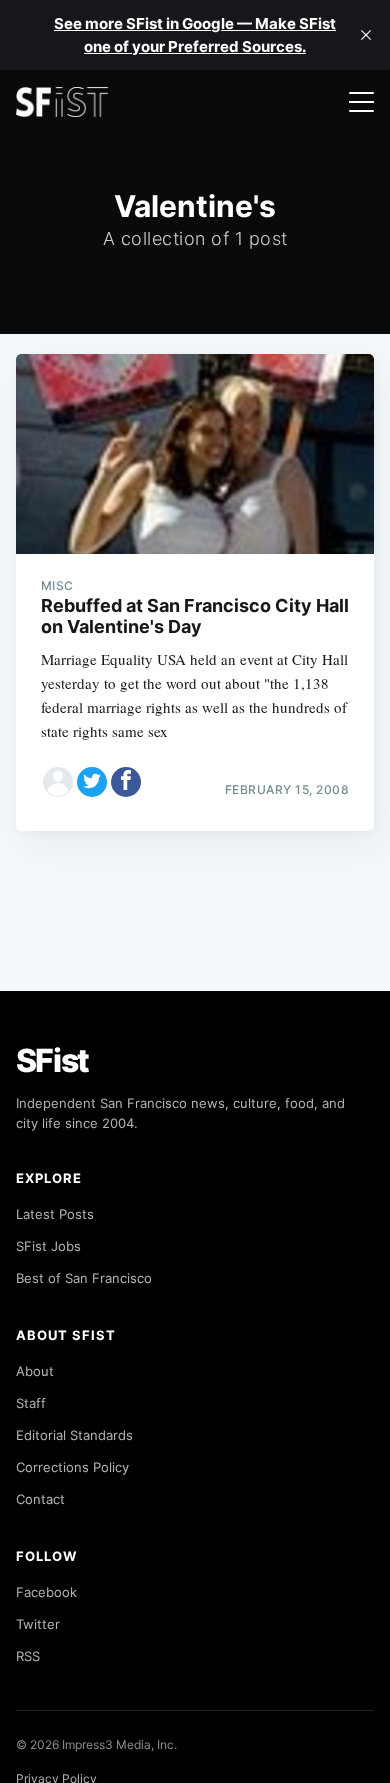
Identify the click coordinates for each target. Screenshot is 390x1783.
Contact (40, 1499)
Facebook (46, 1592)
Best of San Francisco (84, 1278)
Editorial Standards (74, 1435)
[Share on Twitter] (92, 782)
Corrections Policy (72, 1467)
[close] (366, 35)
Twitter (38, 1624)
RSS (28, 1656)
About (35, 1371)
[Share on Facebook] (126, 782)
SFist (53, 1060)
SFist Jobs (48, 1246)
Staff (31, 1403)
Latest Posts (55, 1214)
